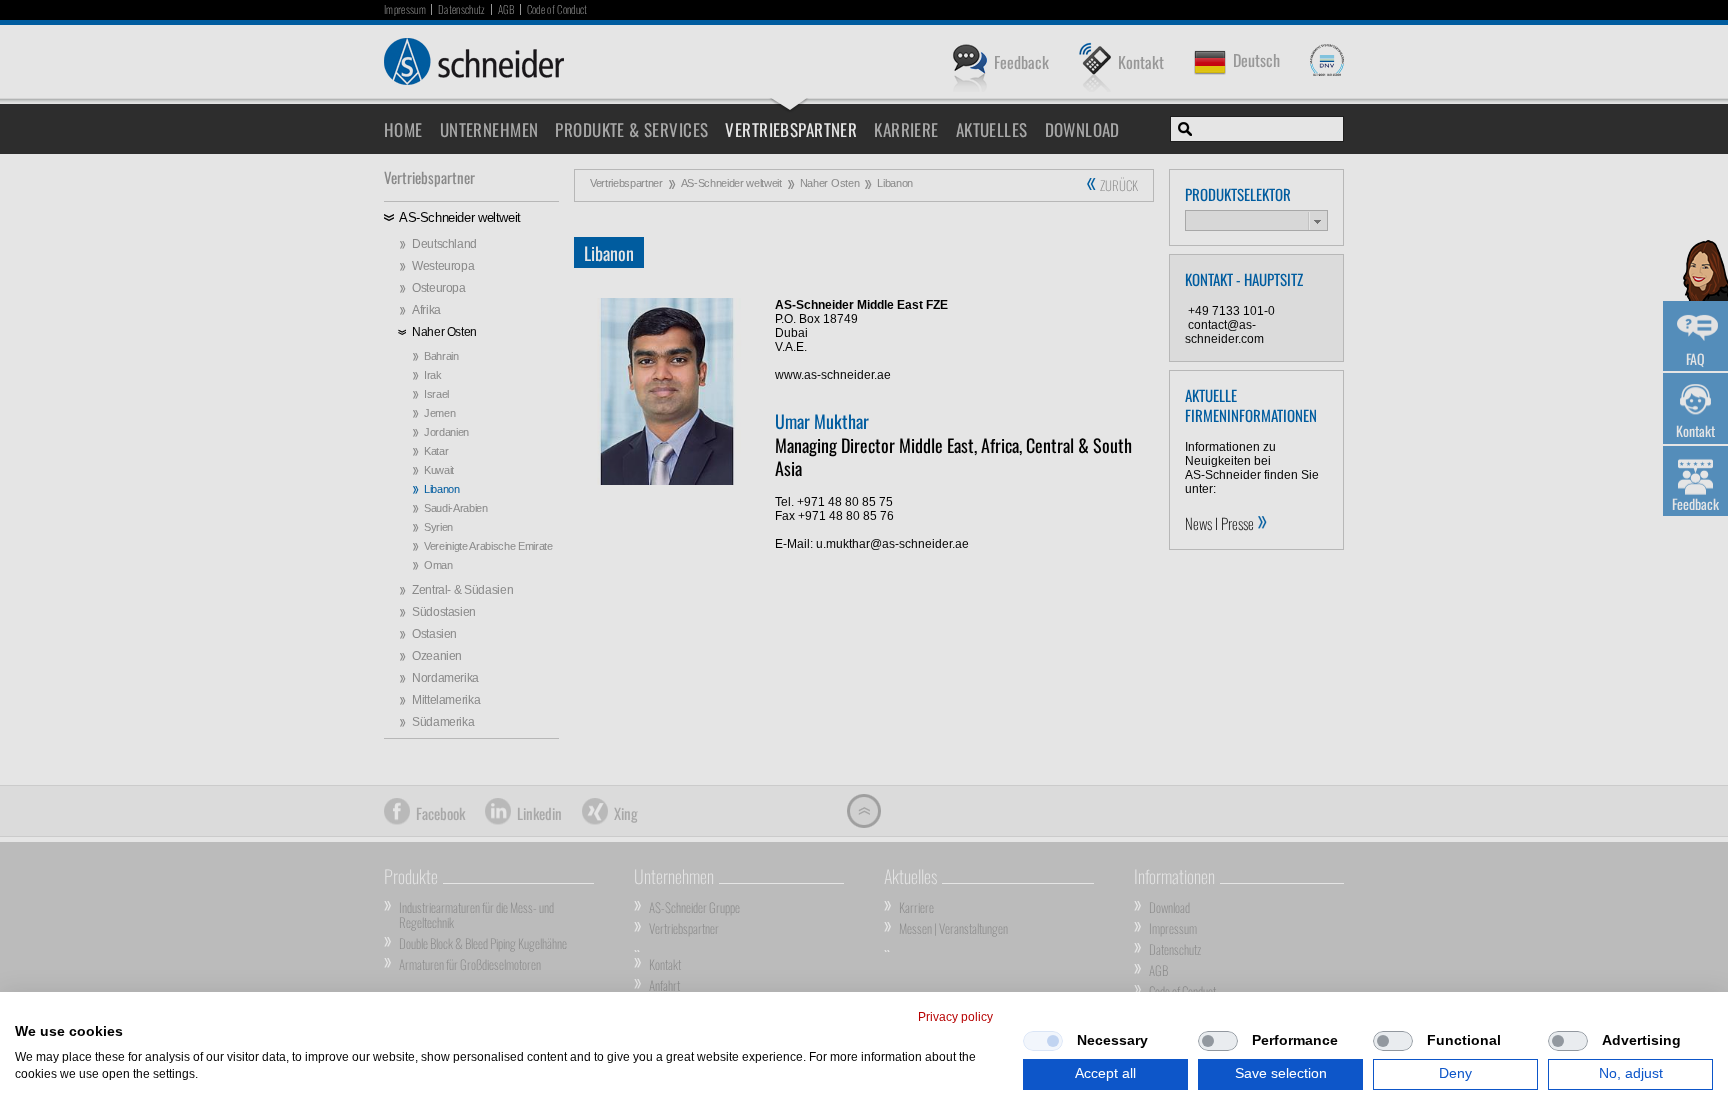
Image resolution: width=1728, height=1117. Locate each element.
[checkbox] (1043, 1041)
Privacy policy (955, 1017)
